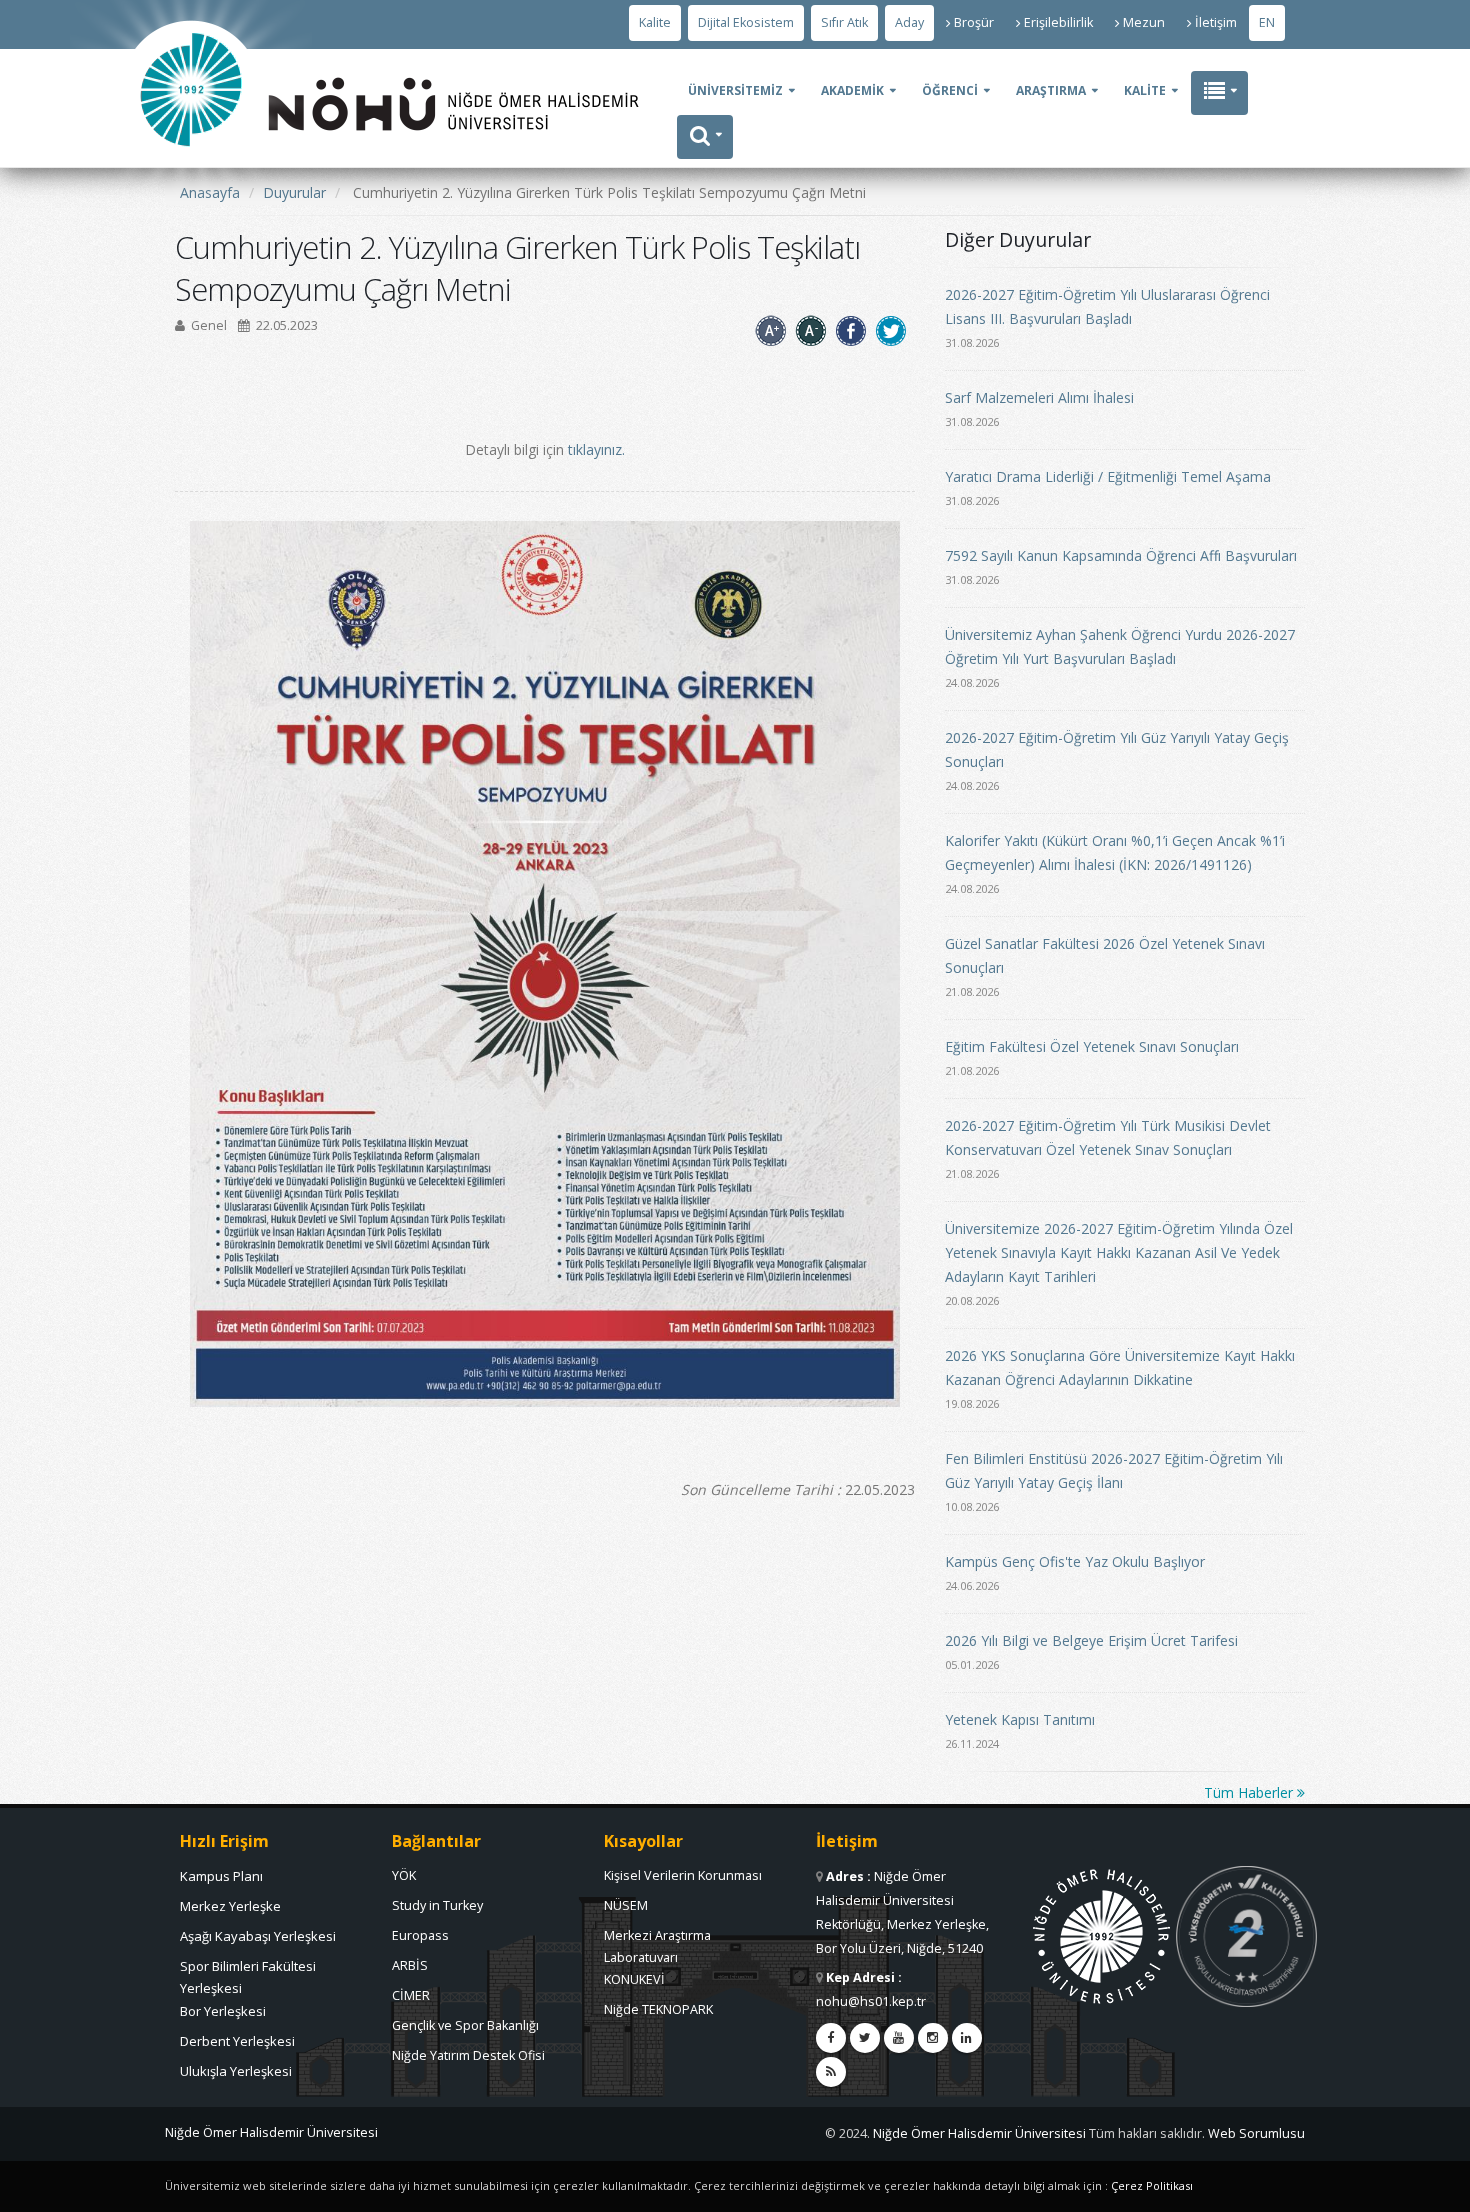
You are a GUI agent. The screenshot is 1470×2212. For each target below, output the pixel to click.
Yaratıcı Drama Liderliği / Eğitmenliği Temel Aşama (1108, 476)
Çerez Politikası (1152, 2185)
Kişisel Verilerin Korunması (683, 1875)
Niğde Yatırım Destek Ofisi (468, 2055)
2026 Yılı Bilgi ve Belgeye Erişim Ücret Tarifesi (1091, 1640)
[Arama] (705, 137)
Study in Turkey (437, 1905)
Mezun (1144, 22)
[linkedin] (967, 2038)
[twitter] (865, 2038)
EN (1267, 22)
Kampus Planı (221, 1876)
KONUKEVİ (634, 1979)
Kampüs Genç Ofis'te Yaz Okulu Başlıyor (1075, 1561)
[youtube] (899, 2038)
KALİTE (1145, 90)
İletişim (1216, 22)
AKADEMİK (852, 90)
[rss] (831, 2072)
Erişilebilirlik (1058, 22)
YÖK (404, 1875)
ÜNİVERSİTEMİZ (735, 90)
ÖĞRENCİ (950, 90)
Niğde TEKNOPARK (658, 2009)
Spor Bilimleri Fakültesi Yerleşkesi (248, 1971)
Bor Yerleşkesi (223, 2011)
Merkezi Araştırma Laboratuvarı (657, 1941)
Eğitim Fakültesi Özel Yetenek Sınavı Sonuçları (1092, 1046)
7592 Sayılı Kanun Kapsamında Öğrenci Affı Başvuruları (1121, 555)
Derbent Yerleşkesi (237, 2041)
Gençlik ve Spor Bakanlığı (465, 2025)
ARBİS (410, 1965)
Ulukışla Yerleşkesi (236, 2071)
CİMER (411, 1995)
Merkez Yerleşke (230, 1906)
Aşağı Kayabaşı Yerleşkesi (258, 1936)
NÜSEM (626, 1905)
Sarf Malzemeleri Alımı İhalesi (1039, 397)
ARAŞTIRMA (1051, 90)
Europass (420, 1935)
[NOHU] (191, 205)
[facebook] (831, 2038)
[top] (1435, 2188)
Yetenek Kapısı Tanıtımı (1020, 1719)
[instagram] (933, 2038)
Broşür (974, 22)
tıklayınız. (596, 449)
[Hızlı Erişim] (1219, 93)
